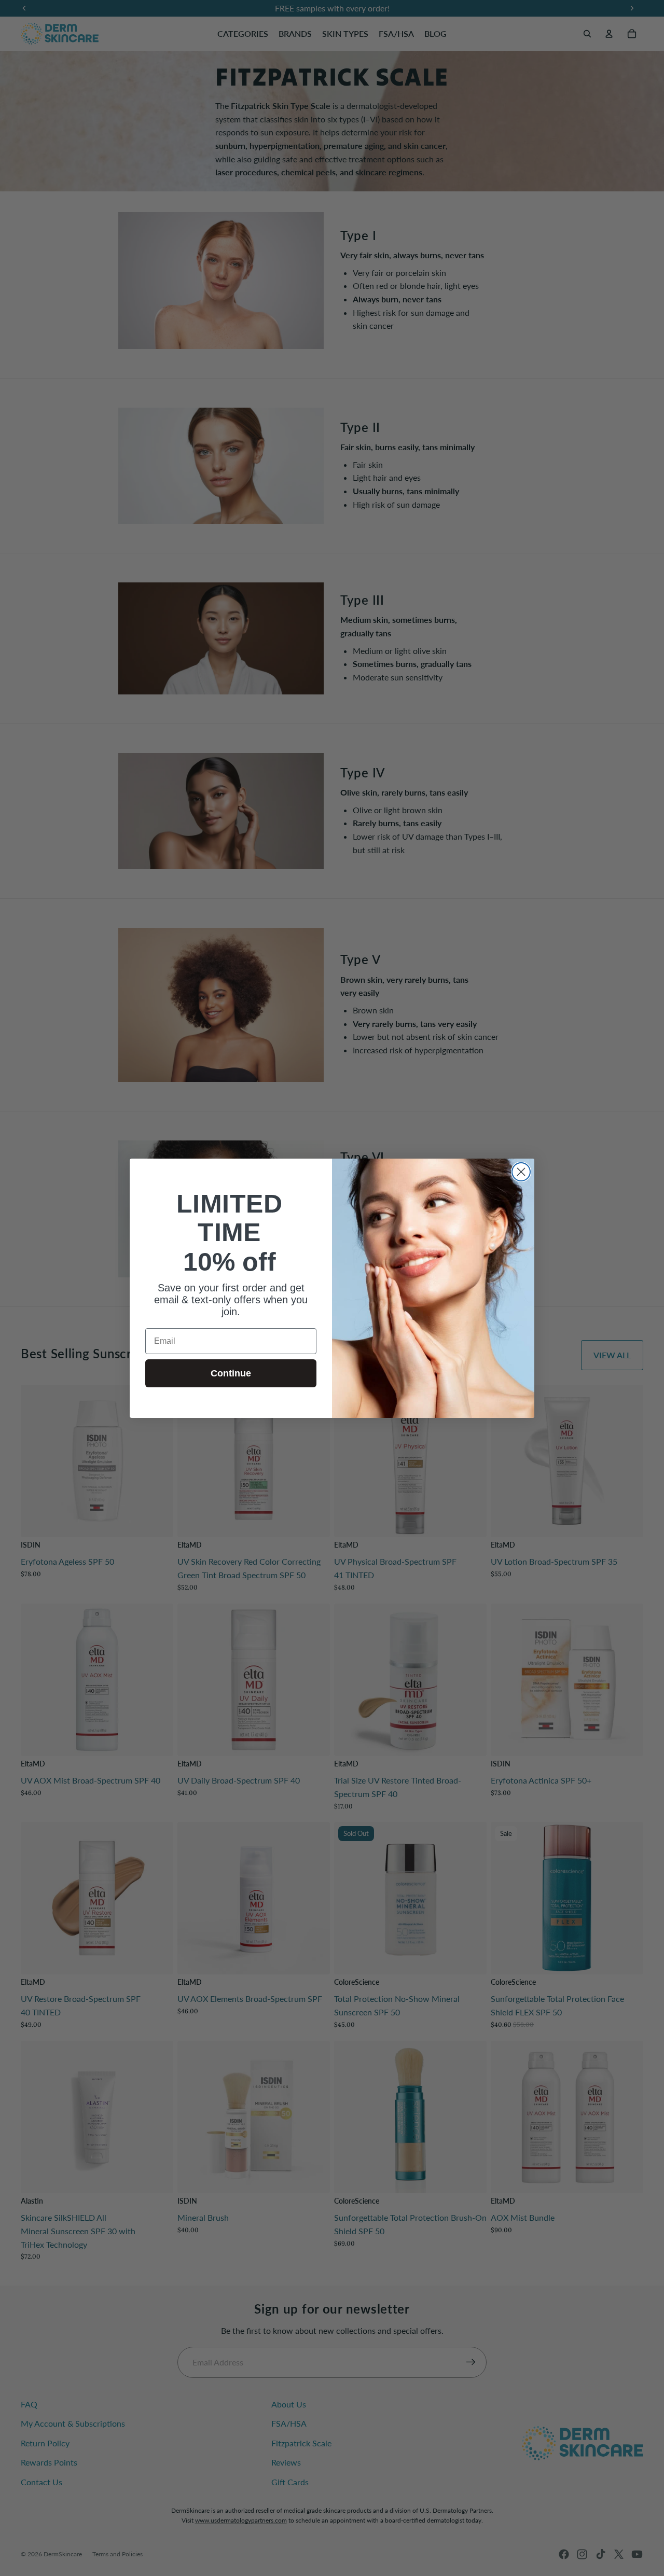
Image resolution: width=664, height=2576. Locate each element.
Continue (231, 1373)
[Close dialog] (521, 1172)
